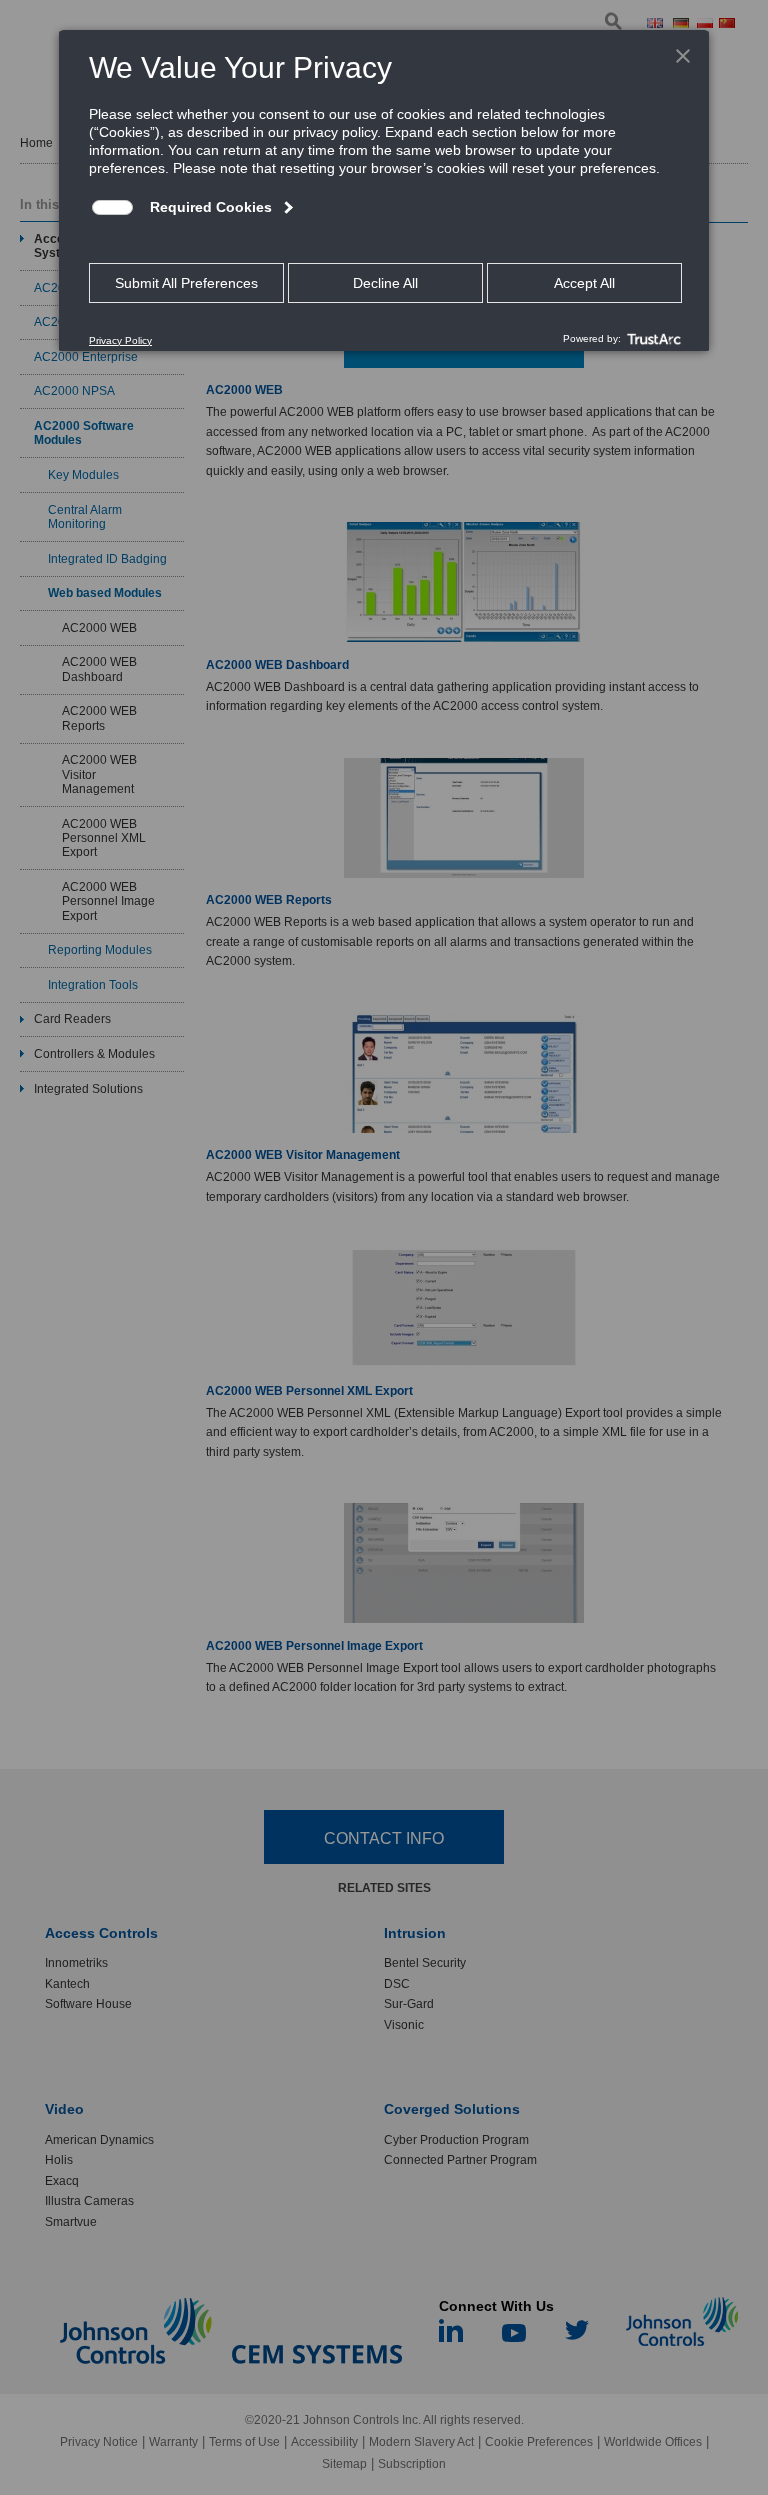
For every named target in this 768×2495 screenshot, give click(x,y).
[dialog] (384, 190)
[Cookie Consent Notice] (384, 191)
